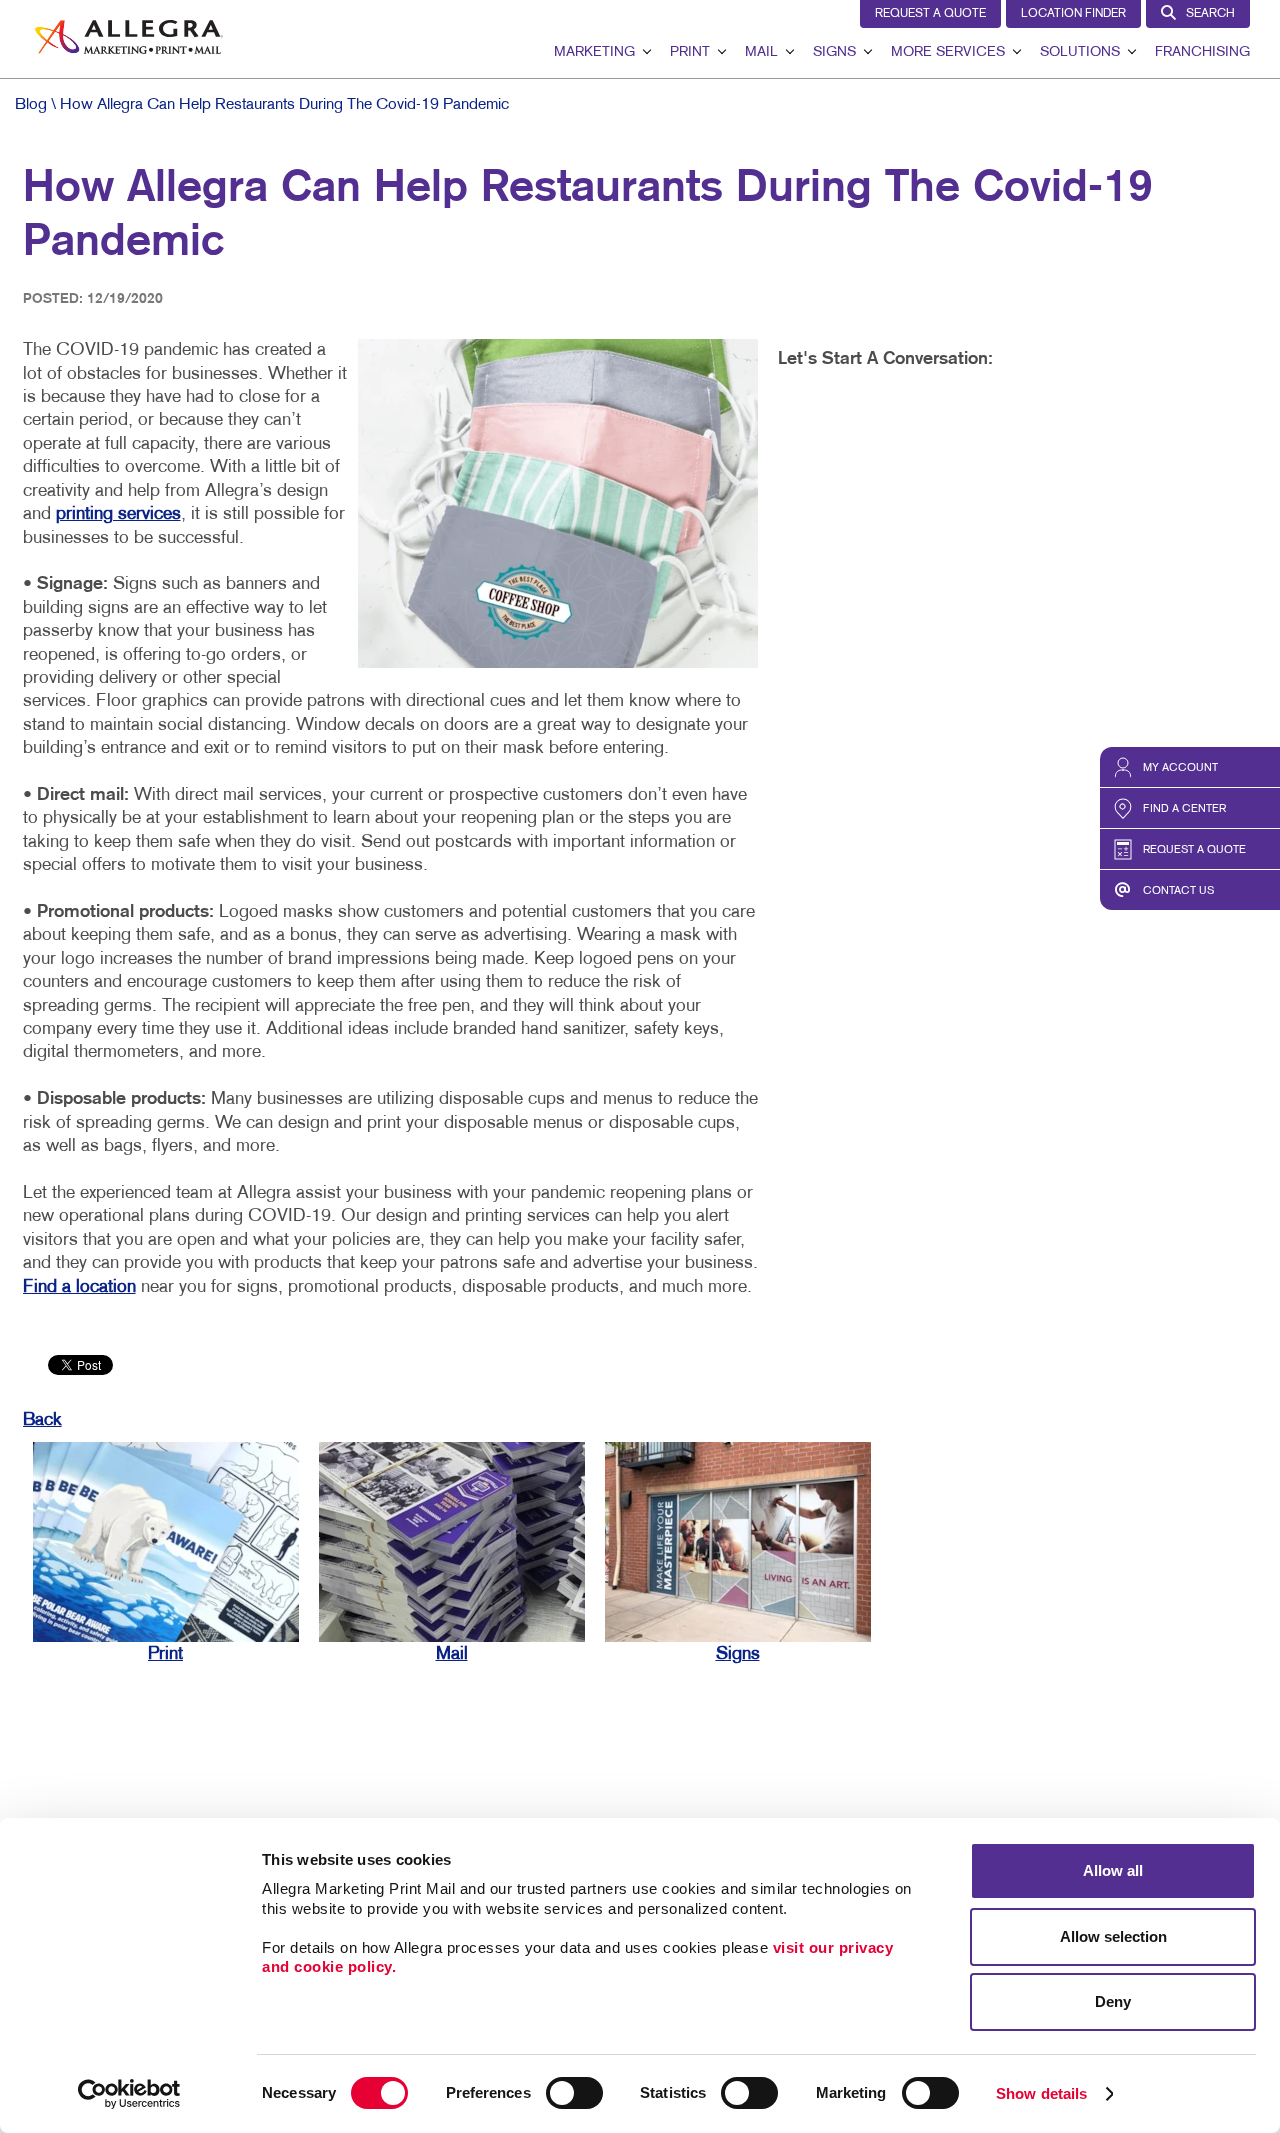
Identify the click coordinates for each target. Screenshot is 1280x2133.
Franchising (1202, 52)
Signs (834, 52)
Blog (31, 105)
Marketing (594, 52)
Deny (1113, 2001)
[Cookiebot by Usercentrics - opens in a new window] (129, 2094)
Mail (761, 52)
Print (690, 52)
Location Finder (1073, 14)
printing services (118, 514)
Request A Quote (930, 14)
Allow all (1113, 1870)
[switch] (574, 2093)
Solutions (1080, 52)
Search (1210, 14)
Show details (1041, 2093)
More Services (948, 52)
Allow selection (1113, 1936)
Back (42, 1420)
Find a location (79, 1287)
